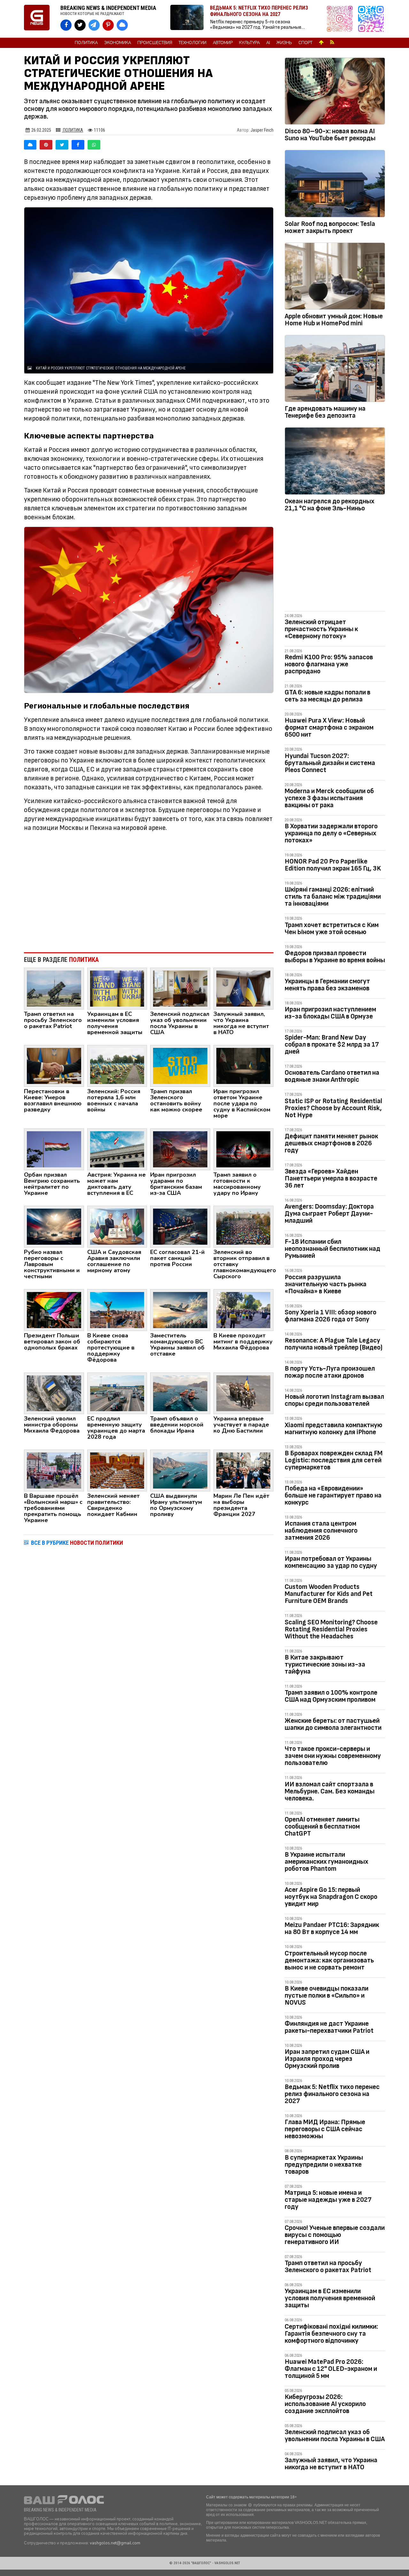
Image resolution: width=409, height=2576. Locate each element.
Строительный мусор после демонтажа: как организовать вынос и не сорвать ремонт (329, 1960)
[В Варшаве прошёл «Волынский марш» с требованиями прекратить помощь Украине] (54, 1470)
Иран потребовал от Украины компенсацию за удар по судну (331, 1562)
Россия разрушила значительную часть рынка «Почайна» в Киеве (326, 1284)
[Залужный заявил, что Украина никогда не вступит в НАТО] (243, 988)
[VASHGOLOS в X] (80, 25)
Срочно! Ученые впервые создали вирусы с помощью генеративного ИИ (335, 2235)
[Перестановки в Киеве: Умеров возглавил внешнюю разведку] (54, 1065)
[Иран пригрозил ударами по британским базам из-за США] (180, 1149)
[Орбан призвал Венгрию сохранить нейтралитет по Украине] (54, 1149)
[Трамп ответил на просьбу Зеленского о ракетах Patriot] (54, 988)
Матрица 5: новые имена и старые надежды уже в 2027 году (328, 2200)
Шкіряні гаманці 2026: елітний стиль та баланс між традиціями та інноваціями (333, 897)
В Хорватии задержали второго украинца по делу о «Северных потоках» (331, 833)
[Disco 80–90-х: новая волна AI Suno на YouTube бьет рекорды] (335, 92)
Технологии (193, 43)
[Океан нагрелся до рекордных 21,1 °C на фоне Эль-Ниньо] (335, 462)
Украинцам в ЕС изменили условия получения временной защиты (330, 2298)
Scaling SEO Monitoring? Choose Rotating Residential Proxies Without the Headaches (331, 1629)
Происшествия (155, 43)
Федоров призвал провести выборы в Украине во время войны (335, 957)
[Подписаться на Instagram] (341, 19)
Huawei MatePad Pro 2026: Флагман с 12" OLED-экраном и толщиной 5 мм (331, 2369)
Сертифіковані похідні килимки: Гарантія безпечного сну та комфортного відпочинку (331, 2334)
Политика (86, 43)
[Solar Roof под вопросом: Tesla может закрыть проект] (335, 185)
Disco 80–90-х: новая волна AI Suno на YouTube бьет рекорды (330, 135)
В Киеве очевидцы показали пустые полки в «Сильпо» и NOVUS (327, 1996)
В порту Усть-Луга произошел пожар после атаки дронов (330, 1372)
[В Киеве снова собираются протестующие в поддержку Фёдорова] (117, 1310)
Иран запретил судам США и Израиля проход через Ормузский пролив (327, 2059)
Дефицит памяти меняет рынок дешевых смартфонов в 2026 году (331, 1143)
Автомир (223, 43)
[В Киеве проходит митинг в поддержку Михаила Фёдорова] (243, 1310)
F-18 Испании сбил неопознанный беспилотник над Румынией (332, 1249)
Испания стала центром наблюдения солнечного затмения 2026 (321, 1531)
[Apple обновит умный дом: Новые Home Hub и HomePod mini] (335, 277)
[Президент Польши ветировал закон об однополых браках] (54, 1310)
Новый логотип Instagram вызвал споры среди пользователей (334, 1400)
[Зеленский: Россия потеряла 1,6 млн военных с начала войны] (117, 1065)
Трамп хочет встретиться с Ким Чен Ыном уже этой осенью (332, 928)
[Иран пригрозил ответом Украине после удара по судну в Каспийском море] (243, 1065)
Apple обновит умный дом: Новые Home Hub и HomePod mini (334, 320)
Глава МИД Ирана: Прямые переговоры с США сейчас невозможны (325, 2129)
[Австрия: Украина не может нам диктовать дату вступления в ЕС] (117, 1149)
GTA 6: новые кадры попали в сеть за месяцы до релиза (328, 696)
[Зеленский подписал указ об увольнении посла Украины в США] (180, 988)
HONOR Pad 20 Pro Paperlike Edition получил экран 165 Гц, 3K (333, 865)
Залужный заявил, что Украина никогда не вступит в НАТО (331, 2464)
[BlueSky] (30, 145)
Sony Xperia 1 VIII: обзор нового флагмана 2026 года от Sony (331, 1316)
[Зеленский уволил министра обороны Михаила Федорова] (54, 1393)
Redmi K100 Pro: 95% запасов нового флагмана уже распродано (329, 664)
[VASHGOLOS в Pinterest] (108, 25)
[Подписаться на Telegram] (371, 19)
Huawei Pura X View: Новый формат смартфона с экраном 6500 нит (329, 727)
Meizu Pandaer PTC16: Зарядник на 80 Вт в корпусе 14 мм (332, 1928)
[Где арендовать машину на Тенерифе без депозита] (335, 370)
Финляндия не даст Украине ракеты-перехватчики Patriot (329, 2027)
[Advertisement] (149, 895)
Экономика (118, 43)
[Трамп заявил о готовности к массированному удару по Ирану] (243, 1149)
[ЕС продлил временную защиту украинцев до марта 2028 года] (117, 1393)
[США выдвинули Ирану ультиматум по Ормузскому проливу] (180, 1470)
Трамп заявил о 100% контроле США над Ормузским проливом (331, 1696)
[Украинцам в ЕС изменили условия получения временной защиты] (117, 988)
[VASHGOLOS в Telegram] (94, 25)
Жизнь (284, 43)
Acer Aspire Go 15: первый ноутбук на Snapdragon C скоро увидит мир (331, 1897)
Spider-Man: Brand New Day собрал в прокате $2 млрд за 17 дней (332, 1044)
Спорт (305, 43)
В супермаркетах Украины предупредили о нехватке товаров (324, 2165)
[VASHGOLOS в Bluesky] (122, 25)
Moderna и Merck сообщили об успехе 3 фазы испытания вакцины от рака (329, 798)
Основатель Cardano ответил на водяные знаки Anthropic (332, 1076)
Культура (249, 43)
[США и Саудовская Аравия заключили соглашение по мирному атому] (117, 1226)
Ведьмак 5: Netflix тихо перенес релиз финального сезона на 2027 (332, 2094)
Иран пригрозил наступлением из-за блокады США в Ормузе (330, 1013)
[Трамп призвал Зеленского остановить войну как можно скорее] (180, 1065)
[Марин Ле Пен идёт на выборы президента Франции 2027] (243, 1470)
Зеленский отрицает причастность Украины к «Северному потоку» (321, 629)
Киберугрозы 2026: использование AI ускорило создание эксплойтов (325, 2404)
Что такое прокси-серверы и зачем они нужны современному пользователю (333, 1756)
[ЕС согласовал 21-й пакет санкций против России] (180, 1226)
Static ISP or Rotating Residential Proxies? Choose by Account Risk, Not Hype (333, 1108)
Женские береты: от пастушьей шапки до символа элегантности (333, 1724)
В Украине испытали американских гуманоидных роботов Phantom (327, 1862)
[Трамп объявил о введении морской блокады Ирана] (180, 1393)
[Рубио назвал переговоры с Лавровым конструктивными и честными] (54, 1226)
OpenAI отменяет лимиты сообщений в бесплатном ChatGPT (322, 1826)
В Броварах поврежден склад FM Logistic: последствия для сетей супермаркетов (334, 1460)
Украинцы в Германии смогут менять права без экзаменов (327, 985)
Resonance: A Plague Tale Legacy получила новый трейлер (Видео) (334, 1344)
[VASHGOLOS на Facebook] (66, 25)
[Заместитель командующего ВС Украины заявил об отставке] (180, 1310)
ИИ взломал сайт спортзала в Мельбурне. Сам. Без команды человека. (330, 1791)
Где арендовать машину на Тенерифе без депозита (325, 412)
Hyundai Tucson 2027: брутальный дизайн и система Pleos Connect (330, 763)
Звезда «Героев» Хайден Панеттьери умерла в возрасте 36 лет (331, 1178)
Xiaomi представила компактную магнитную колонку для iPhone (334, 1429)
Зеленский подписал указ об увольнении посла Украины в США (335, 2436)
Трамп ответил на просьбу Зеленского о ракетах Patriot (328, 2267)
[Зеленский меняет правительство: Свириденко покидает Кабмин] (117, 1470)
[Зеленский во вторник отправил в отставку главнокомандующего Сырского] (243, 1226)
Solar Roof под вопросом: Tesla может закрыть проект (330, 227)
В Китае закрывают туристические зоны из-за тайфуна (325, 1664)
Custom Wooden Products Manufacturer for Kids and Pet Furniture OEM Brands (329, 1594)
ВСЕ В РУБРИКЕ (77, 1543)
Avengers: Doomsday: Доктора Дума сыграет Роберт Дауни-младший (329, 1214)
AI (268, 43)
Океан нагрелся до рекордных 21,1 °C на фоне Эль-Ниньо (330, 505)
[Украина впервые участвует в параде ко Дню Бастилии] (243, 1393)
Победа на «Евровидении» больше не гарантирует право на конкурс (333, 1495)
